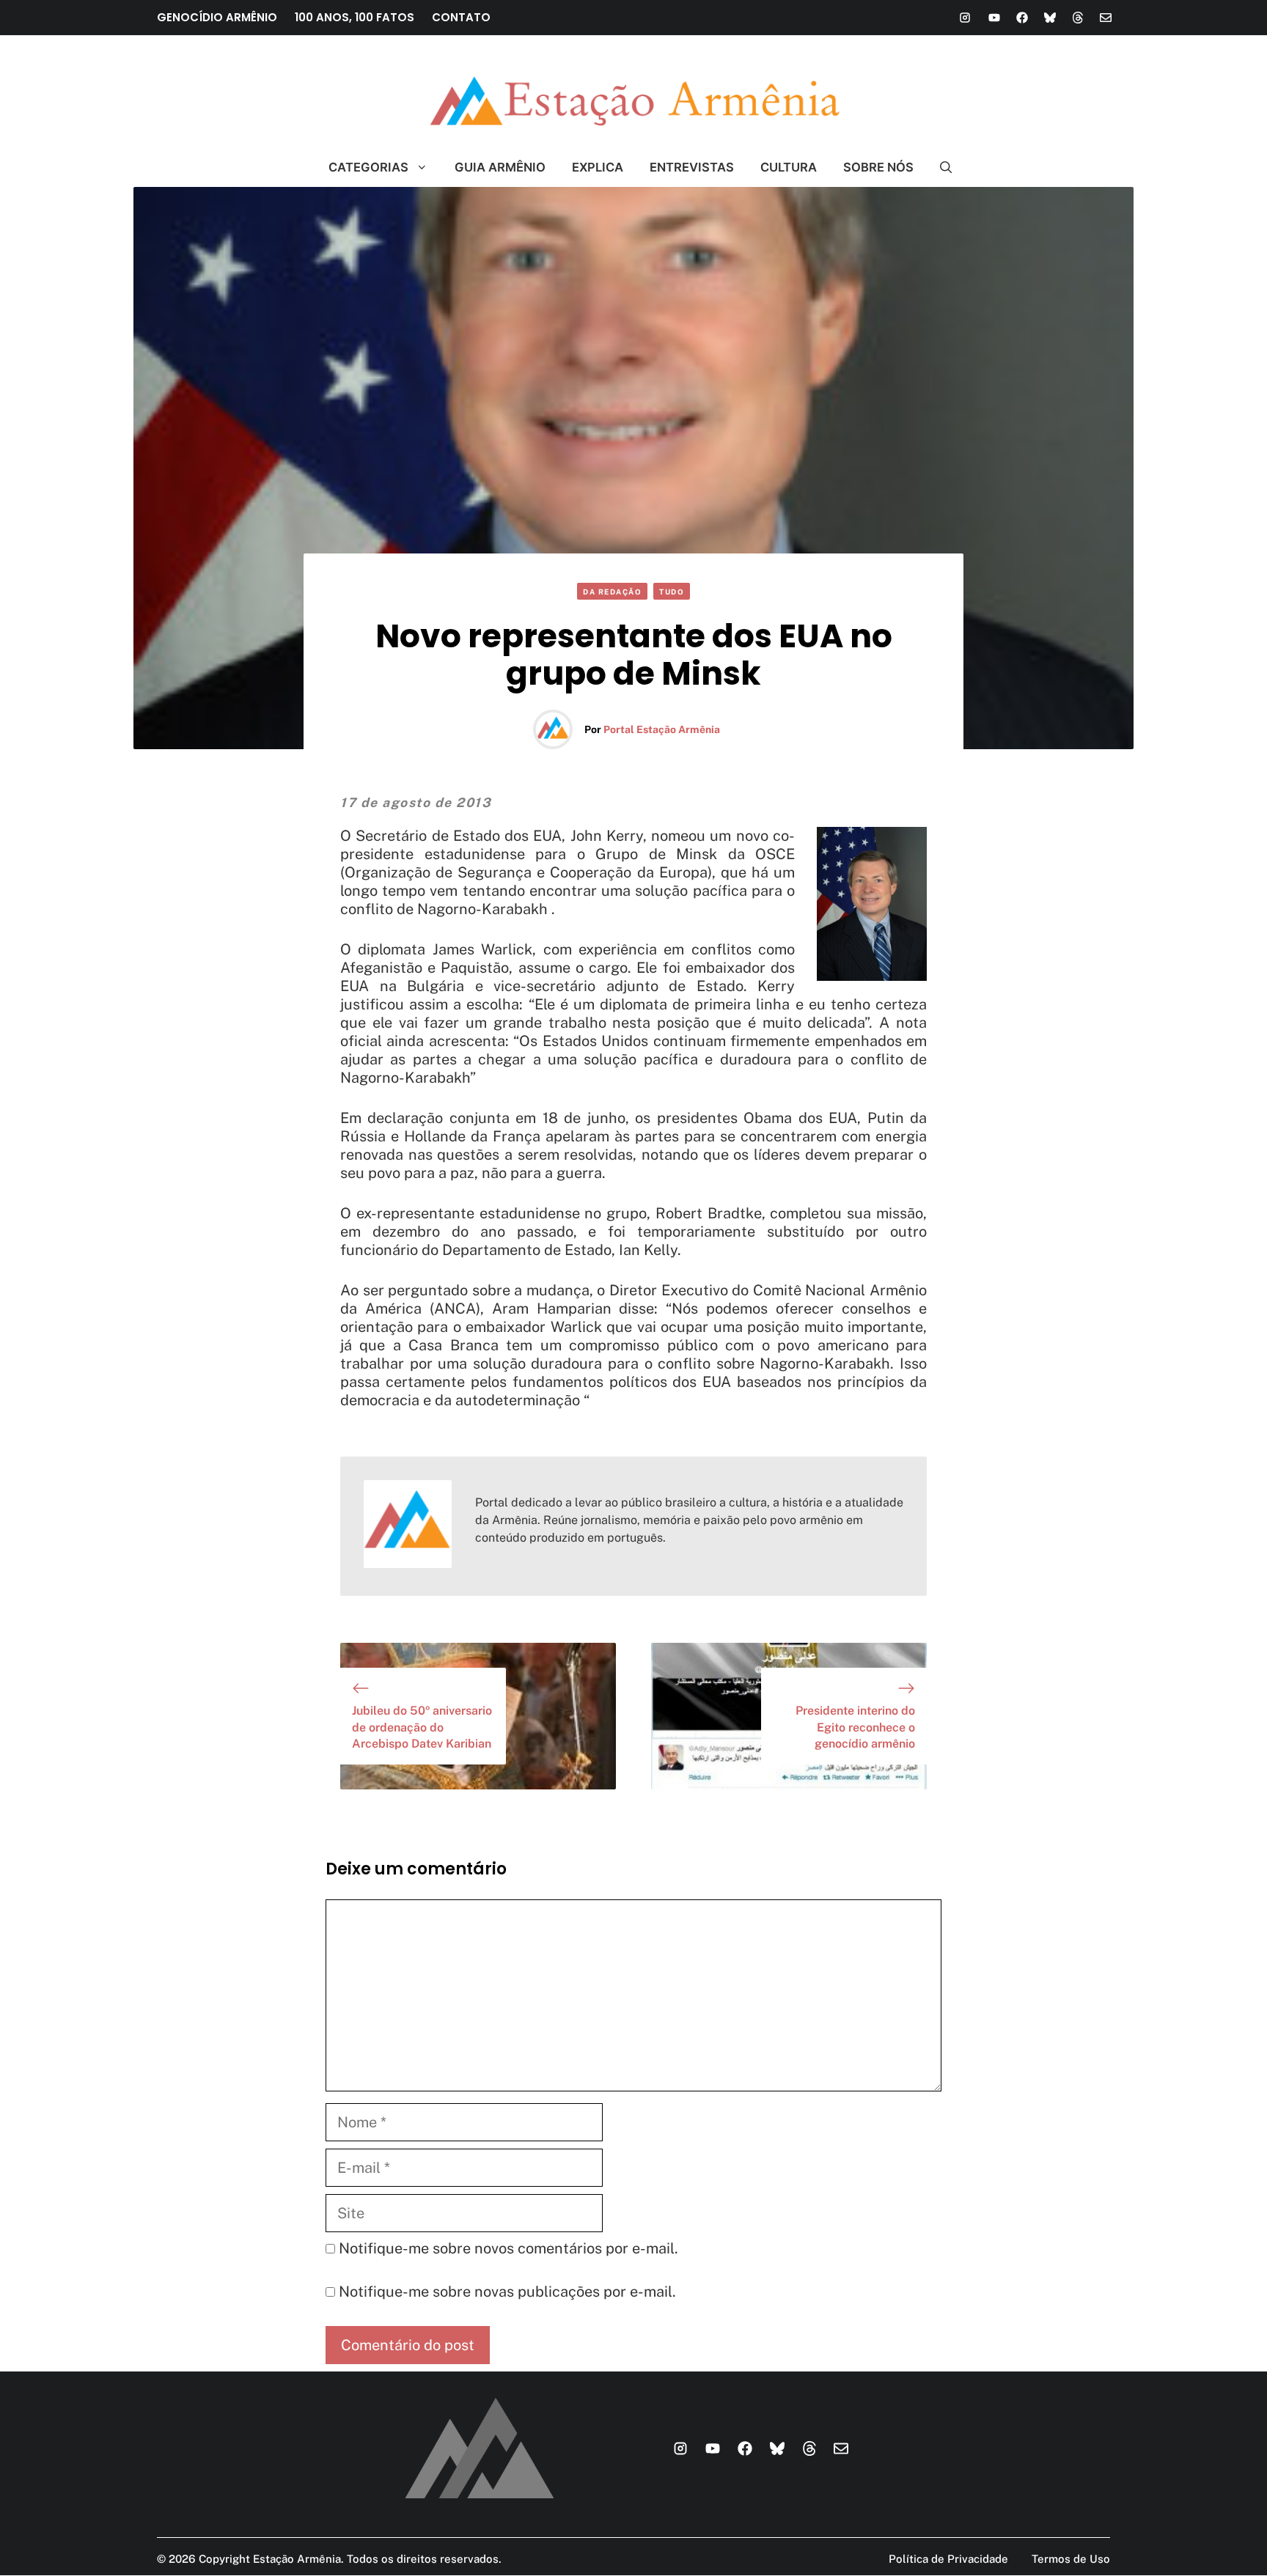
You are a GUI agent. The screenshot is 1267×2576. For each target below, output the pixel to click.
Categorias (368, 167)
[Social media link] (965, 18)
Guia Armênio (500, 167)
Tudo (672, 592)
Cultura (789, 167)
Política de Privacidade (948, 2559)
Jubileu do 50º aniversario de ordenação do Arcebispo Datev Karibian (422, 1727)
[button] (940, 167)
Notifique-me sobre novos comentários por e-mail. (508, 2248)
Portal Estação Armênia (662, 729)
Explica (598, 167)
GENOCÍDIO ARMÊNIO (217, 17)
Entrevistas (692, 167)
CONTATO (461, 17)
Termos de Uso (1071, 2559)
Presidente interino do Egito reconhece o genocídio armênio (855, 1727)
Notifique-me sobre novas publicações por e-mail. (507, 2292)
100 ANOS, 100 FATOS (355, 17)
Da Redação (612, 592)
